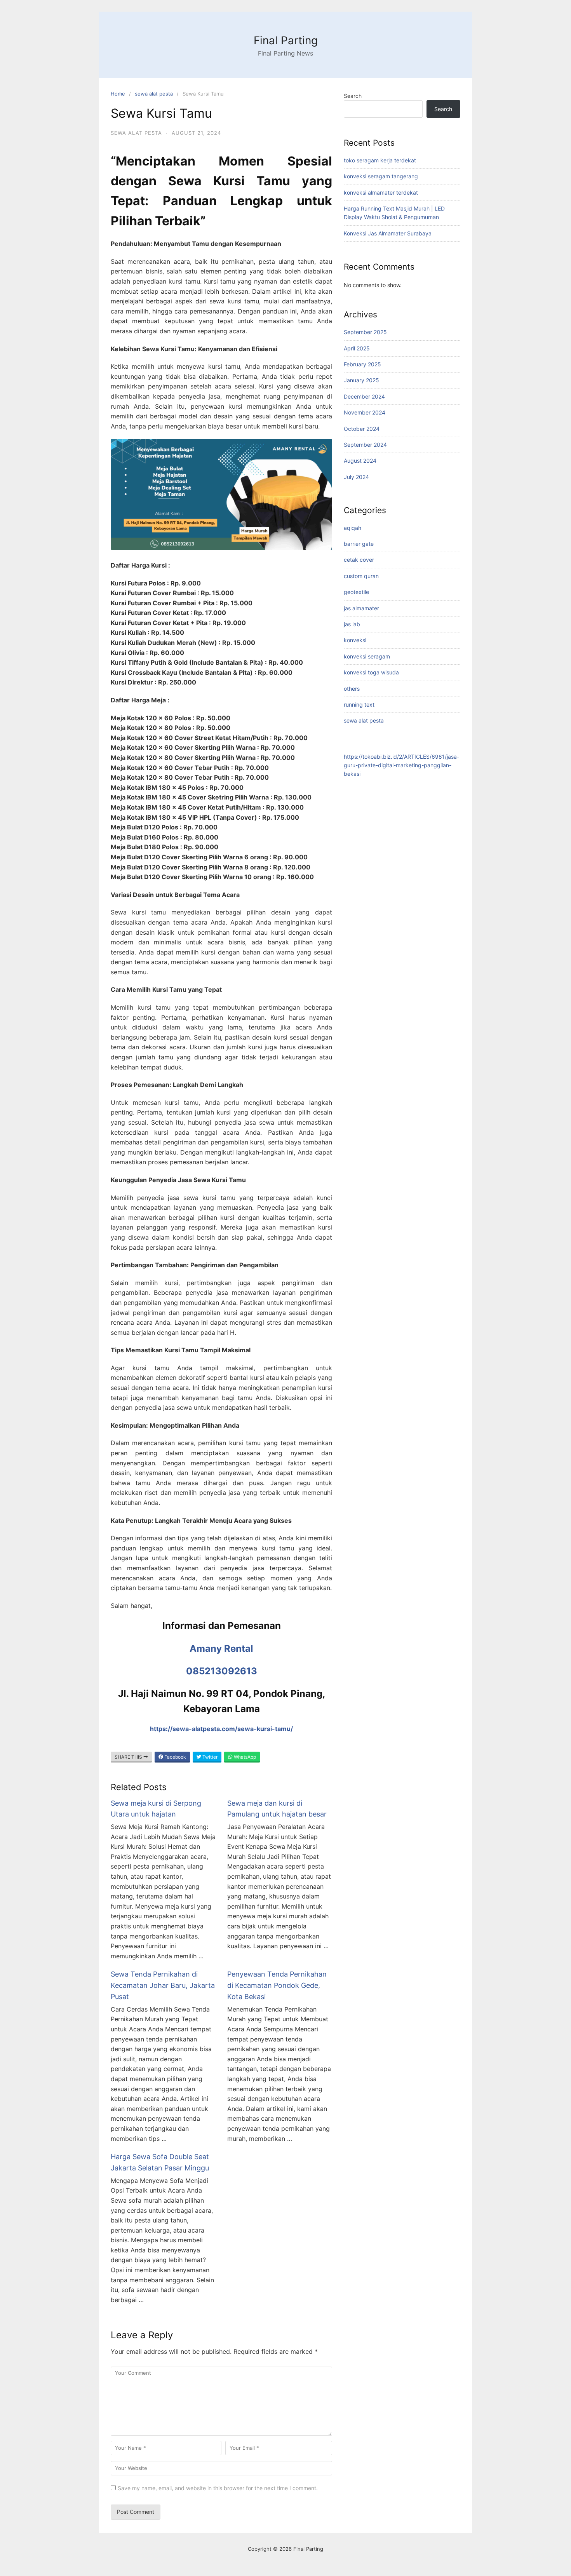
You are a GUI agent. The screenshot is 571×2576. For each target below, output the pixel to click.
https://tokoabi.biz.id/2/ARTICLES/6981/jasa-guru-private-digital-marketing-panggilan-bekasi (401, 765)
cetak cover (359, 560)
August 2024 (360, 461)
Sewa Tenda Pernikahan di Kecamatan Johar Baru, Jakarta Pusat (163, 1985)
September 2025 (365, 332)
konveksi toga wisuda (371, 672)
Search (353, 96)
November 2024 (365, 412)
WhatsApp (244, 1757)
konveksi (355, 640)
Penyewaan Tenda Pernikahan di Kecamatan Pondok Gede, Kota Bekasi (277, 1985)
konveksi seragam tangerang (381, 176)
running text (359, 705)
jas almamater (361, 608)
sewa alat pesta (154, 94)
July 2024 (356, 477)
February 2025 (362, 364)
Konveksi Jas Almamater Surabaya (388, 233)
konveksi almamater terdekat (381, 192)
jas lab (352, 624)
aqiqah (353, 528)
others (352, 689)
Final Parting (286, 40)
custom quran (361, 576)
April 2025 (357, 348)
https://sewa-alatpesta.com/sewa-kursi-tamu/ (221, 1729)
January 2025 (361, 380)
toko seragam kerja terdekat (380, 160)
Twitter (209, 1757)
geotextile (356, 592)
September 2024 (365, 445)
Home (118, 94)
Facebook (175, 1757)
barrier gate (359, 544)
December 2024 (364, 396)
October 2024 (362, 429)
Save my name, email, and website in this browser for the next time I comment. (218, 2488)
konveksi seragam (367, 656)
